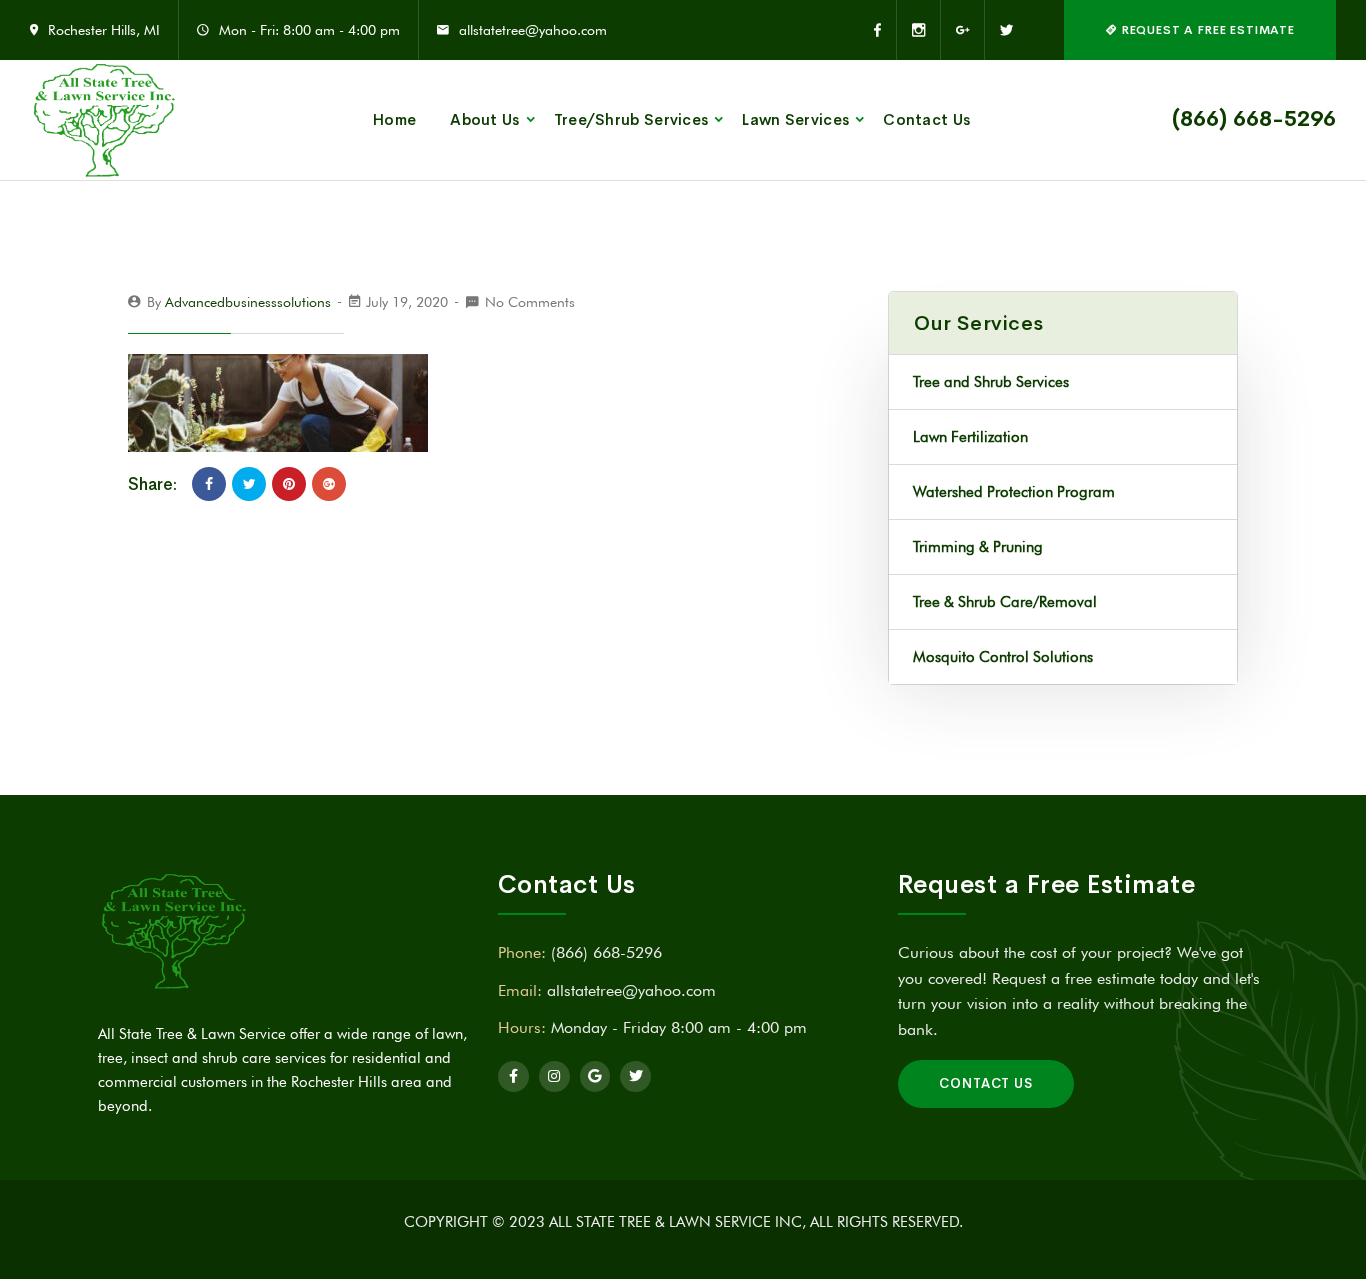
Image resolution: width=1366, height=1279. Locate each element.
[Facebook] (885, 30)
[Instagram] (919, 30)
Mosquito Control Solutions (1003, 657)
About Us (484, 119)
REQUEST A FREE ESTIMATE (1206, 30)
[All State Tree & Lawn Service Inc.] (104, 120)
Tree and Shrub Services (991, 382)
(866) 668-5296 (1254, 119)
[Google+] (963, 30)
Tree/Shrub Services (631, 119)
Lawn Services (795, 119)
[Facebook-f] (513, 1076)
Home (394, 119)
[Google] (595, 1076)
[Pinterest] (289, 484)
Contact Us (926, 119)
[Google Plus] (329, 484)
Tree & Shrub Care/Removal (1005, 602)
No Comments (530, 302)
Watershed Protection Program (1014, 492)
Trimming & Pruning (978, 547)
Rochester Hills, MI (104, 30)
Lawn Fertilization (970, 437)
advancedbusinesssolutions (248, 302)
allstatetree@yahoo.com (533, 30)
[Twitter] (999, 30)
